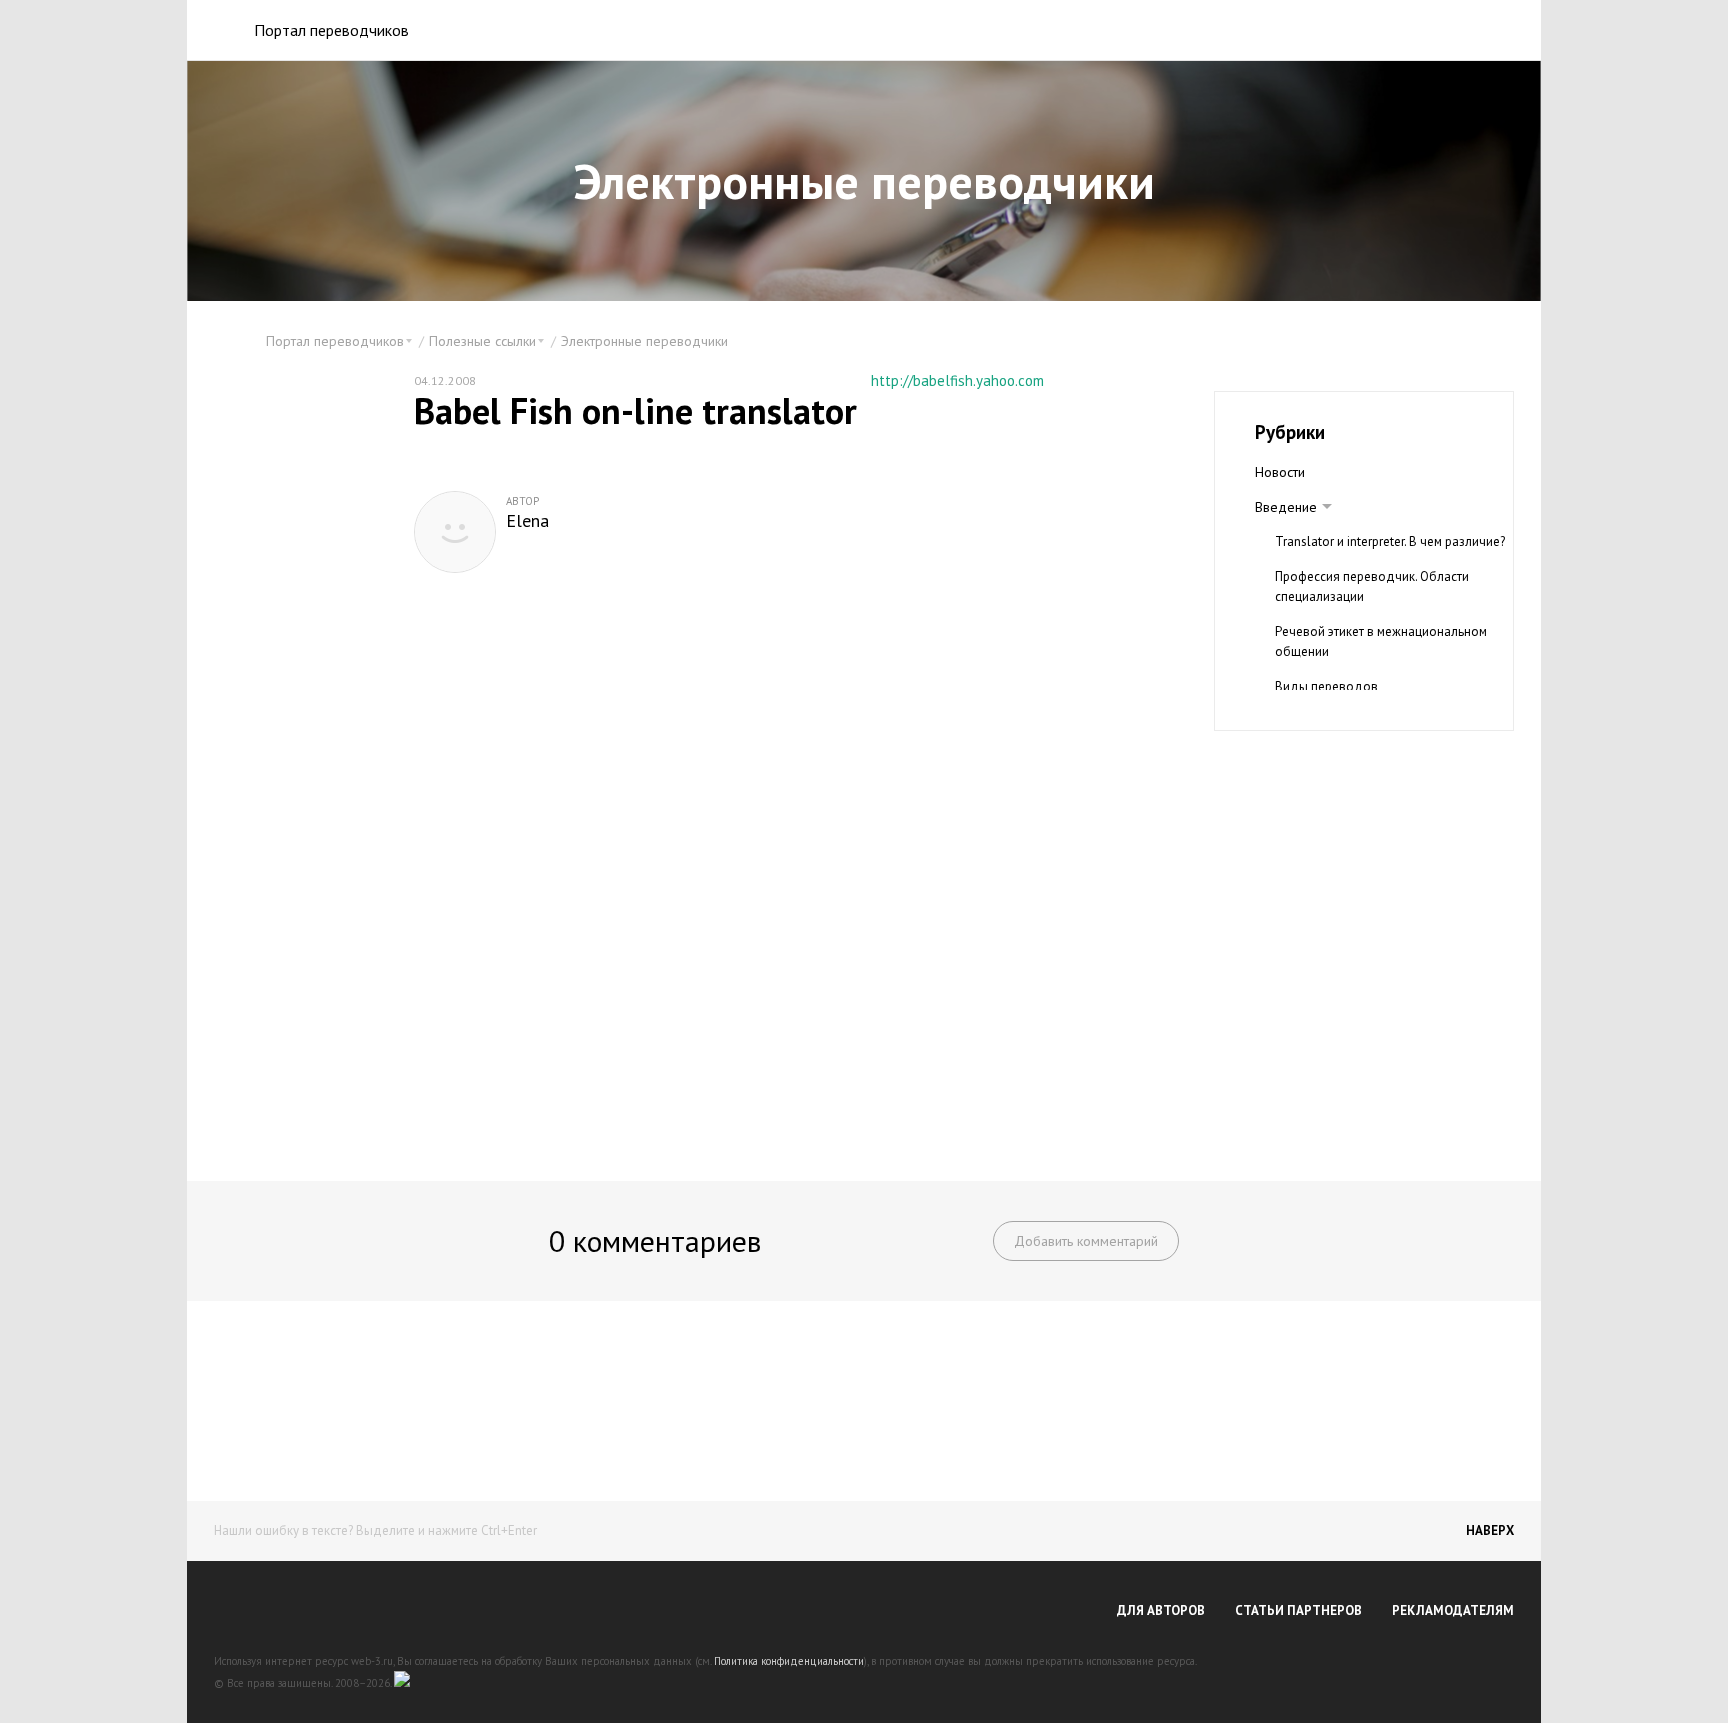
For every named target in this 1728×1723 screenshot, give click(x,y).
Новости (1280, 472)
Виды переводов (1326, 686)
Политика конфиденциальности (789, 1661)
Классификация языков (1343, 721)
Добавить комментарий (1086, 1241)
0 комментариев (655, 1240)
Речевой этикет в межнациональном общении (1381, 641)
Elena (527, 521)
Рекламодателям (1453, 1610)
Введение (1286, 507)
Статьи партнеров (1298, 1610)
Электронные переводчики (644, 341)
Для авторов (1161, 1610)
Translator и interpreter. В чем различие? (1390, 541)
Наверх (1490, 1530)
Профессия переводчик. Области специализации (1372, 586)
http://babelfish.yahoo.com (957, 380)
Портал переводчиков (331, 30)
